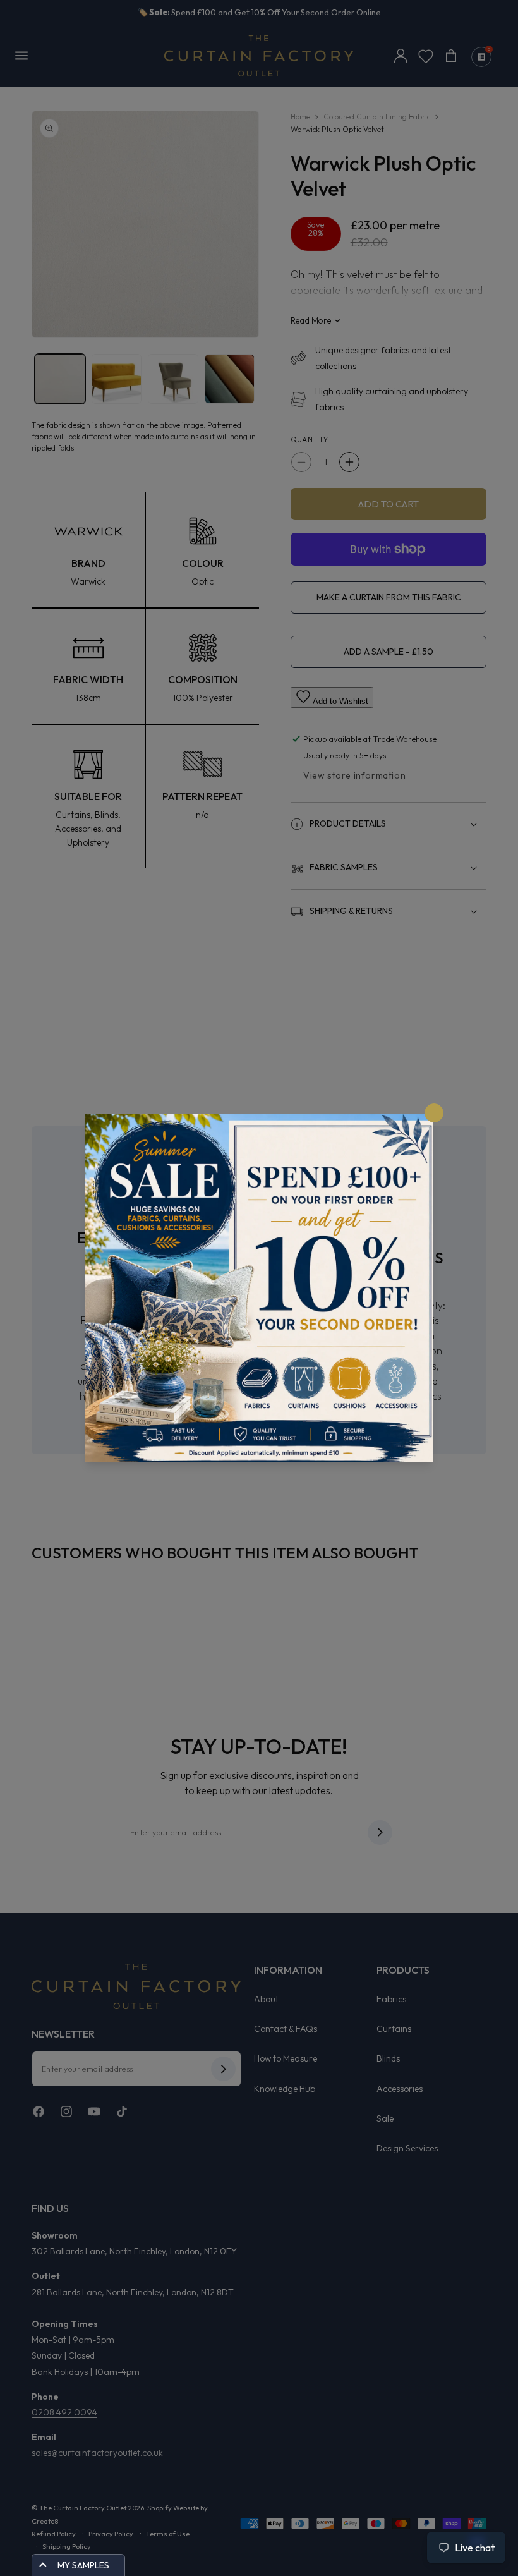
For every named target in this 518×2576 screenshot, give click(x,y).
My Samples (83, 2565)
